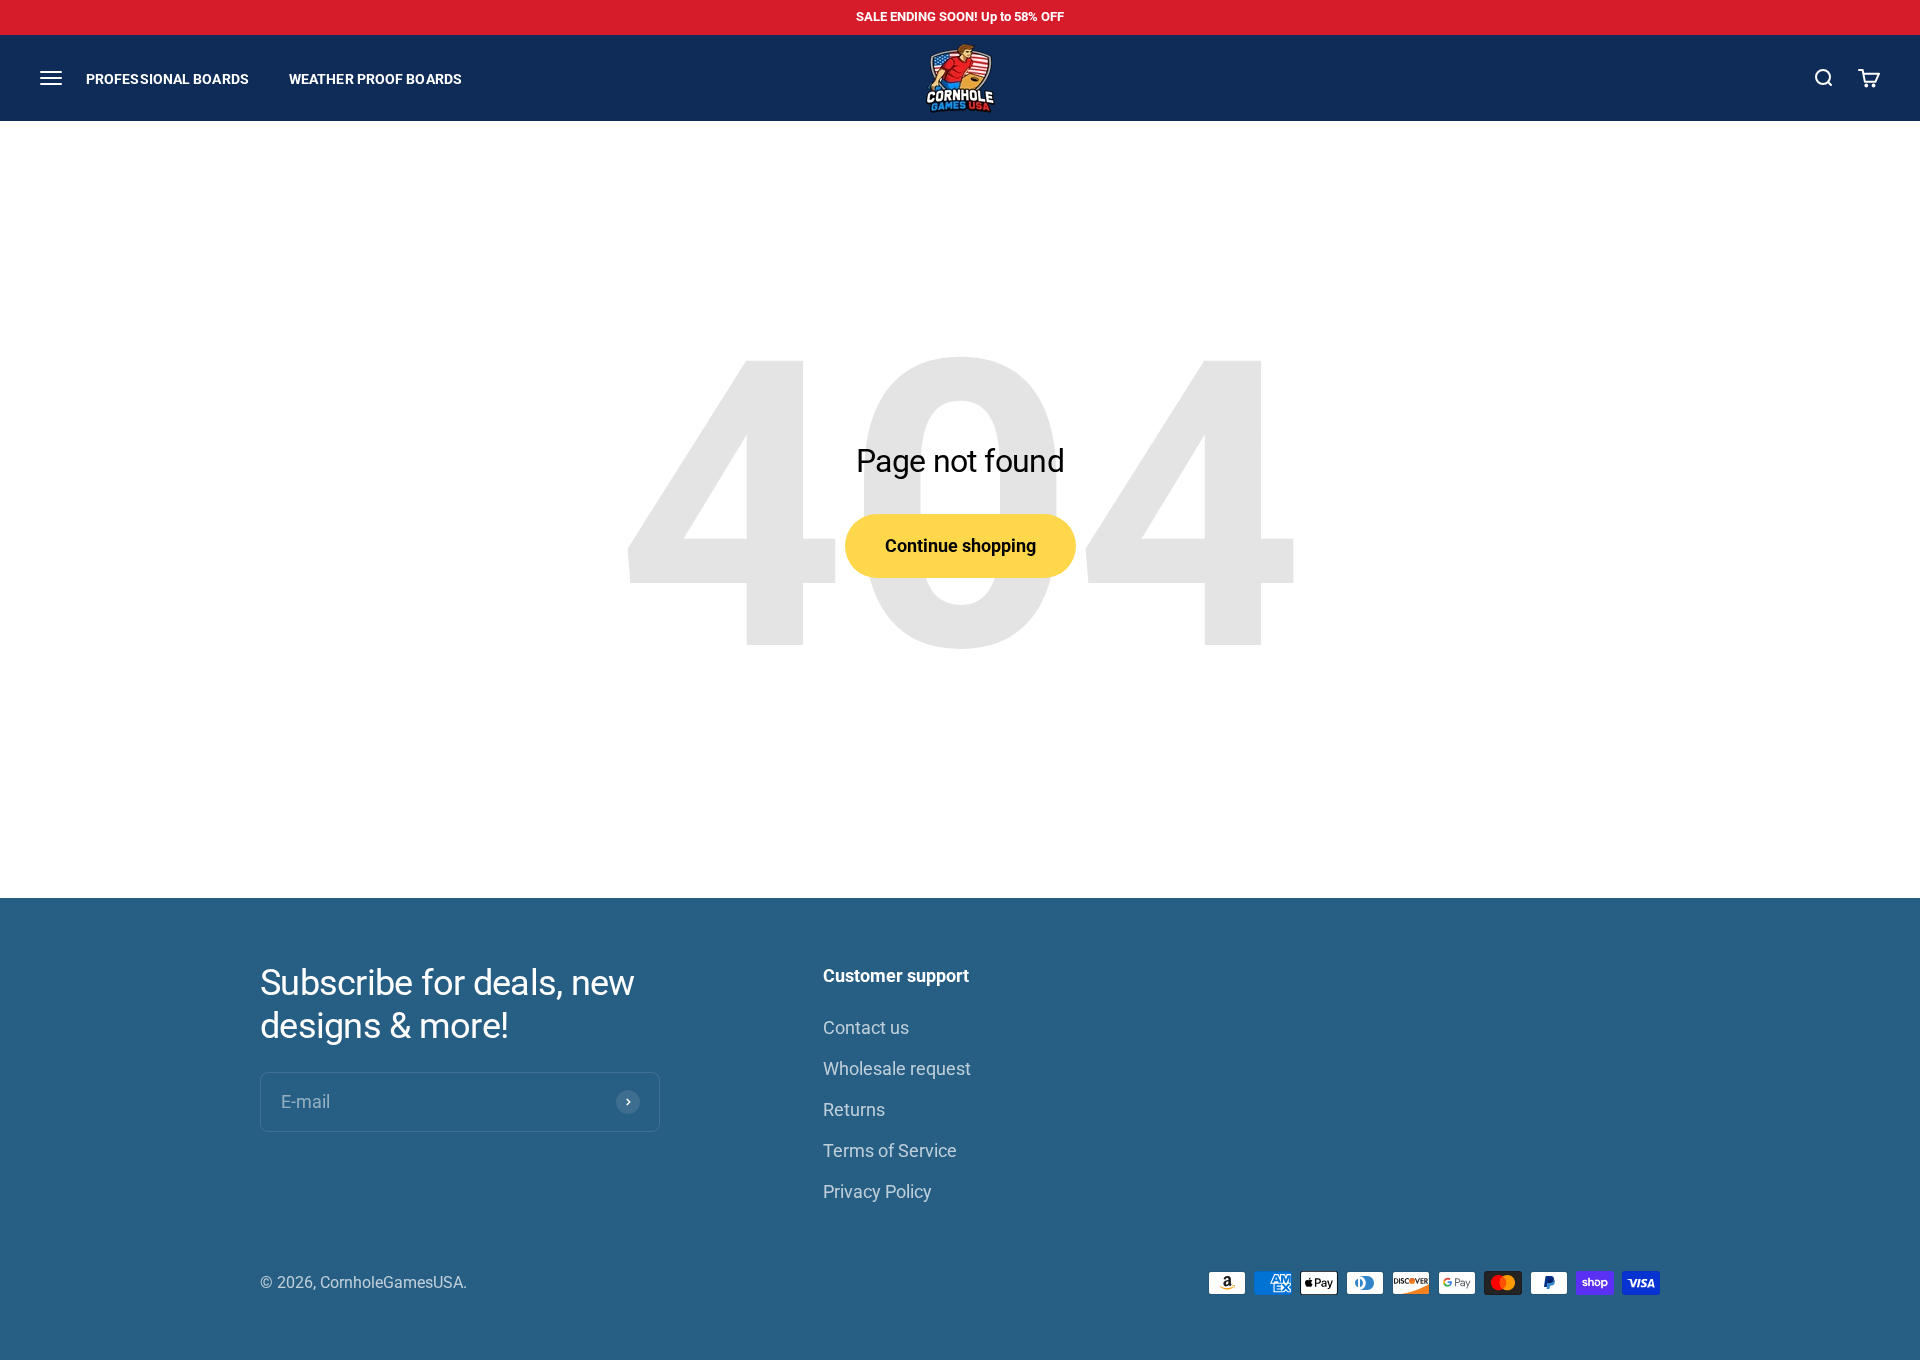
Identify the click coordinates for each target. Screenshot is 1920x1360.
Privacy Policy (877, 1191)
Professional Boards (167, 78)
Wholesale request (897, 1068)
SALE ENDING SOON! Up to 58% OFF (960, 16)
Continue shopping (960, 545)
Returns (854, 1109)
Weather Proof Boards (375, 78)
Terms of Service (890, 1150)
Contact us (866, 1027)
